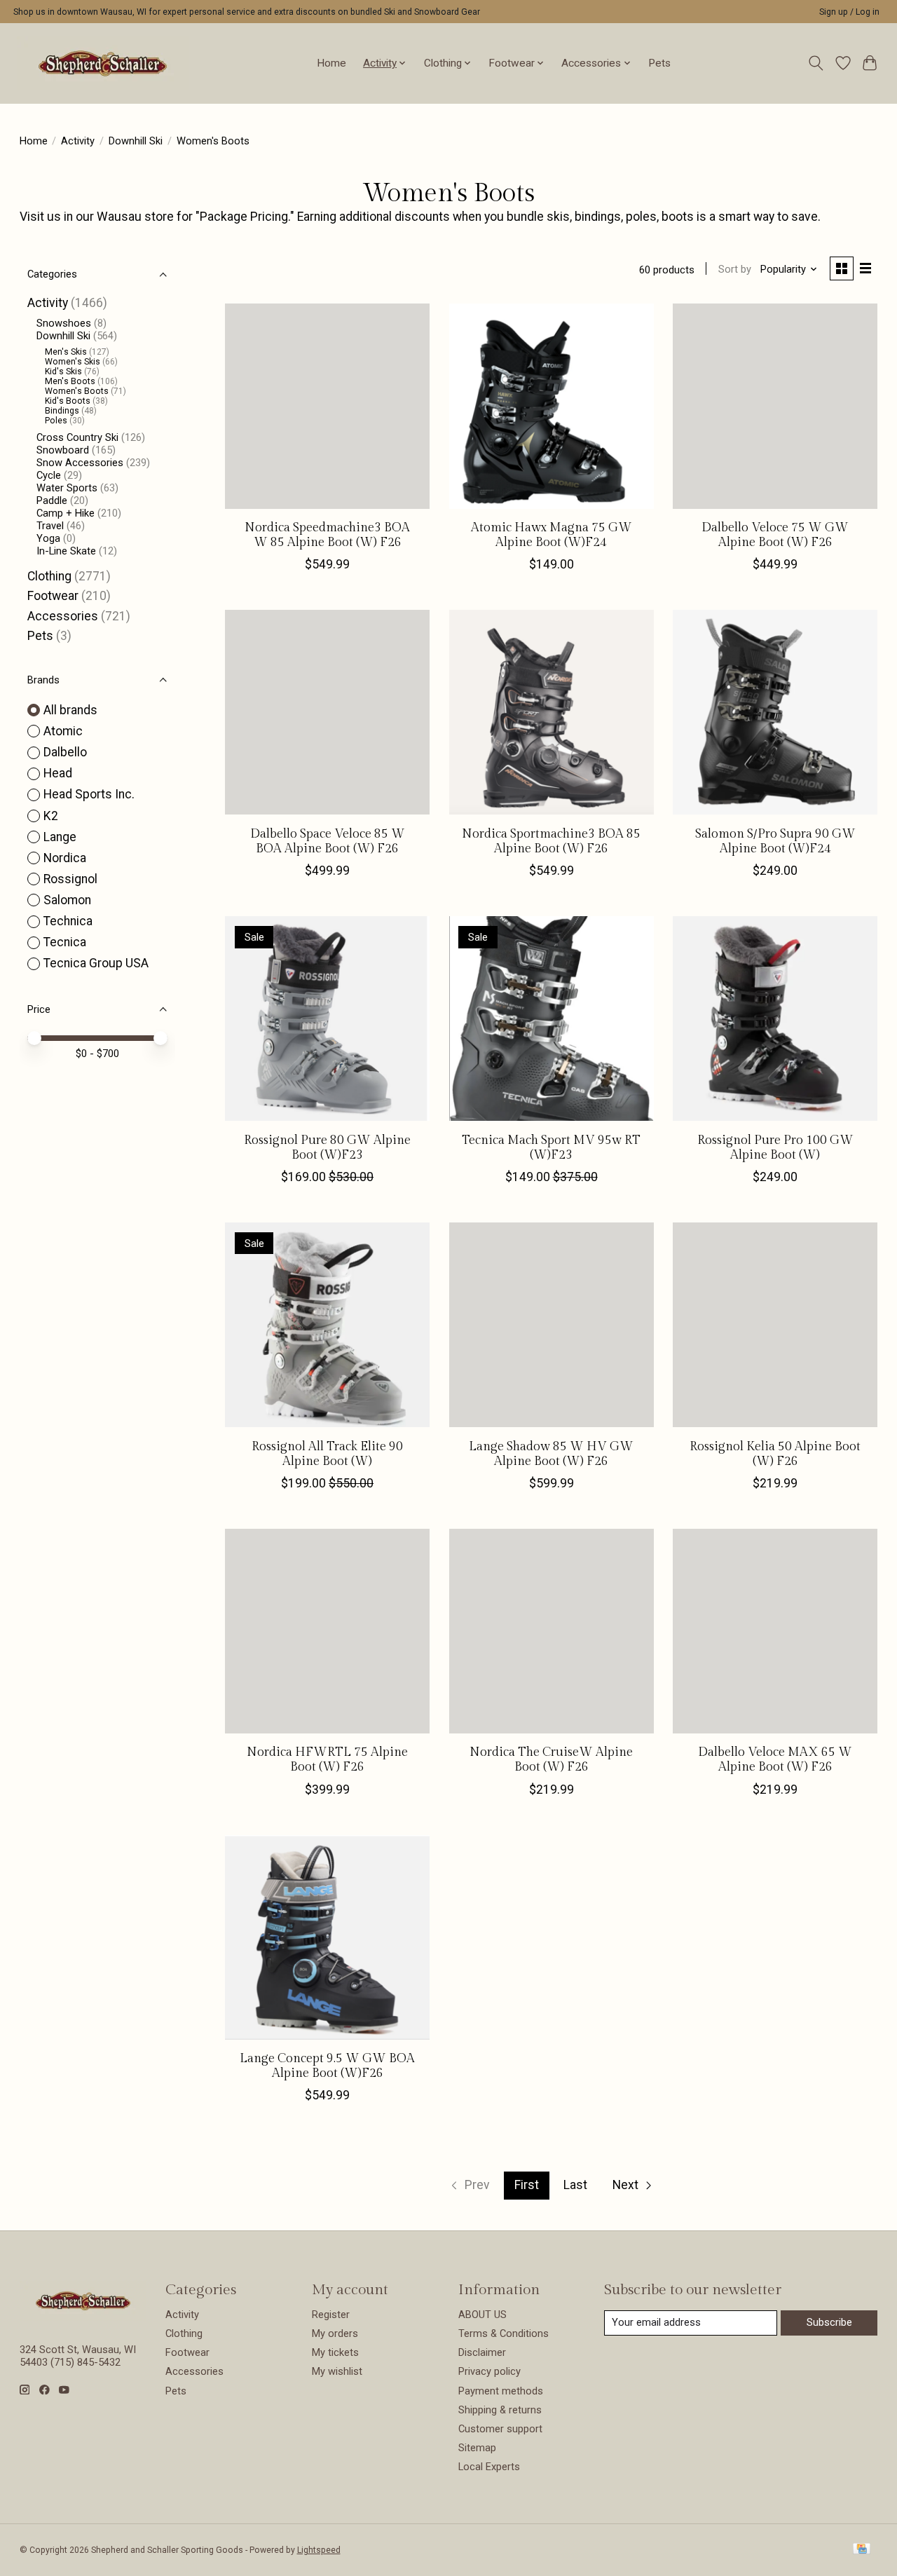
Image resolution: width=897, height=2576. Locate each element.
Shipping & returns (500, 2410)
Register (331, 2315)
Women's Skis (73, 362)
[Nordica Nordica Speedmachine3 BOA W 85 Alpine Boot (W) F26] (327, 406)
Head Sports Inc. (89, 794)
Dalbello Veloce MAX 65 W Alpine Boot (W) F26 (775, 1759)
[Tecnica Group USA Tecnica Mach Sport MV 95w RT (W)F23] (552, 1018)
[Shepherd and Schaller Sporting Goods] (103, 63)
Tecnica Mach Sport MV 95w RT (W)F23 (551, 1147)
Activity (78, 141)
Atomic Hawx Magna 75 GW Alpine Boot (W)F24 (552, 535)
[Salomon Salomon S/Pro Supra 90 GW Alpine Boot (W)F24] (775, 712)
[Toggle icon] (815, 63)
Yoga (48, 538)
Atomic (63, 731)
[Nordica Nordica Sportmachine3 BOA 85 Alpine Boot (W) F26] (552, 712)
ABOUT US (482, 2315)
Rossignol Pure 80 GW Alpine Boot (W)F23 (327, 1147)
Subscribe (829, 2322)
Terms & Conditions (504, 2333)
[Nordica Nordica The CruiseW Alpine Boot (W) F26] (552, 1631)
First (527, 2185)
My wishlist (337, 2371)
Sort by (735, 269)
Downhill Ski (136, 141)
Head (58, 773)
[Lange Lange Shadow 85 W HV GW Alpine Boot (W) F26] (552, 1325)
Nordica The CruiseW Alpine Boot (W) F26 (551, 1759)
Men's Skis (66, 352)
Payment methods (501, 2391)
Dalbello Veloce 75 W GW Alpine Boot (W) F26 (775, 535)
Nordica (65, 858)
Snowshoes (64, 323)
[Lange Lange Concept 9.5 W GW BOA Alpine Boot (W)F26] (327, 1937)
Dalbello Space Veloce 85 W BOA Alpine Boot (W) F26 (328, 841)
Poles (56, 421)
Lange (60, 837)
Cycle (49, 475)
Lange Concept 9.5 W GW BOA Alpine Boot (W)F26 (327, 2066)
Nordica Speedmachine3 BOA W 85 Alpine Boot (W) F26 (327, 535)
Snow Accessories (80, 463)
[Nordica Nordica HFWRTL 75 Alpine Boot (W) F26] (327, 1631)
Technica (68, 921)
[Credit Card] (862, 2550)
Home (331, 63)
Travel (50, 526)
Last (575, 2185)
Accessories (63, 616)
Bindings (62, 411)
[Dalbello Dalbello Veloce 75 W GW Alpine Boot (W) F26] (775, 406)
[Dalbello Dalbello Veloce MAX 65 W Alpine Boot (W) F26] (775, 1631)
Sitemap (477, 2448)
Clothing (49, 576)
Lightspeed (319, 2550)
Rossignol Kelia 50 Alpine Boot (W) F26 (775, 1454)
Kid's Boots (68, 401)
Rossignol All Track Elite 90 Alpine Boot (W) (327, 1454)
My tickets (335, 2352)
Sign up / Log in (849, 12)
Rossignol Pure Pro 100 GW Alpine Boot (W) (775, 1147)
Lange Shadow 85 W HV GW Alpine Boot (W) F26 (551, 1454)
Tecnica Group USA (96, 963)
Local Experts (489, 2467)
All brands (70, 710)
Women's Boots (77, 391)
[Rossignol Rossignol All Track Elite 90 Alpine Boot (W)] (327, 1325)
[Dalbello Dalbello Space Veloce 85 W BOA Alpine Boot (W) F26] (327, 712)
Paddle (52, 500)
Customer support (500, 2429)
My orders (335, 2333)
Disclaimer (482, 2352)
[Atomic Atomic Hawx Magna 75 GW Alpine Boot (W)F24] (552, 406)
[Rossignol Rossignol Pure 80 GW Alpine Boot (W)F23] (327, 1018)
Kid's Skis (63, 372)
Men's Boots (70, 381)
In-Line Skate (66, 551)
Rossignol (70, 879)
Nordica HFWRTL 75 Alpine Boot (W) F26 (327, 1759)
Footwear (53, 596)
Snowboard (63, 450)
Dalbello (65, 752)
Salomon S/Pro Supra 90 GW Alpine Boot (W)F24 (775, 841)
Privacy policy (489, 2371)
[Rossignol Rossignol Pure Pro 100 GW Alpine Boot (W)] (775, 1018)
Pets (659, 63)
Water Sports (67, 488)
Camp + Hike (66, 513)
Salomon (67, 900)
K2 (51, 816)
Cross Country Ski (77, 437)
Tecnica (65, 942)
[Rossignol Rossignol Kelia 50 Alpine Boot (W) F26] (775, 1325)
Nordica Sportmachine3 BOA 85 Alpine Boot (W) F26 (551, 841)
